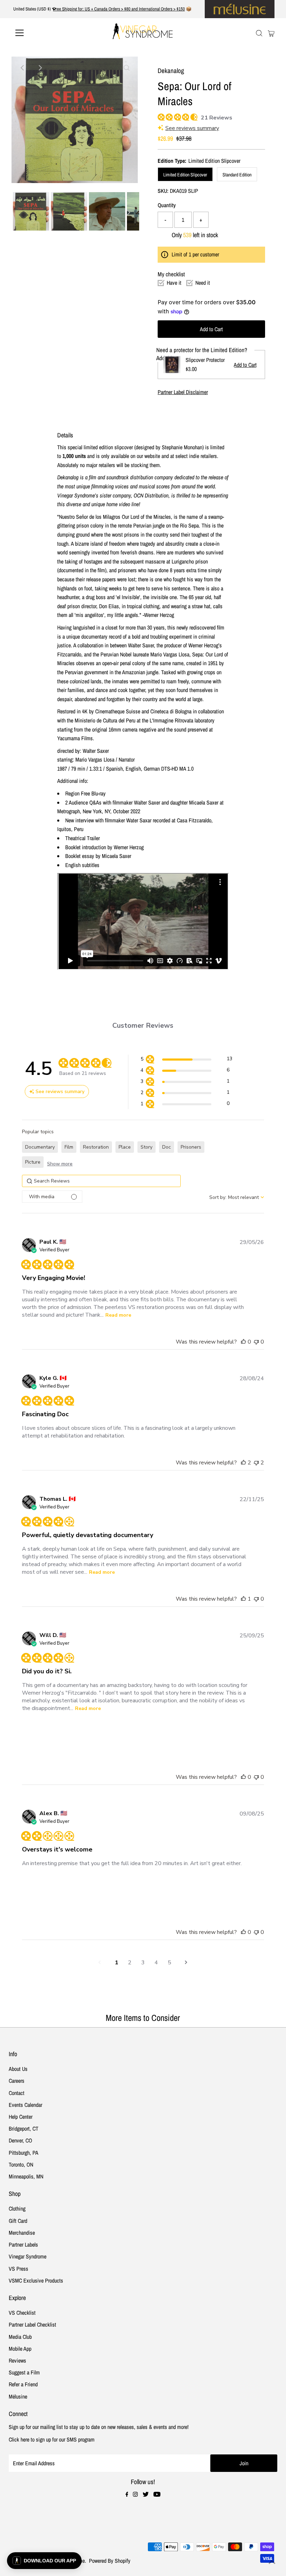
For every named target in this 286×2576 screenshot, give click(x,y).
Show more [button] (60, 1164)
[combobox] (237, 1197)
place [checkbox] (125, 1147)
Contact (17, 2093)
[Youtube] (157, 2495)
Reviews (17, 2360)
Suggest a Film (24, 2372)
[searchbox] (101, 1181)
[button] (186, 1060)
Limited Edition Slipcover (185, 175)
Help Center (21, 2117)
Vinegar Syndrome (28, 2256)
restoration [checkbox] (96, 1147)
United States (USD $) (33, 9)
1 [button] (116, 1963)
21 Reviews (217, 118)
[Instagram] (135, 2495)
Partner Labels (23, 2244)
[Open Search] (259, 33)
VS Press (18, 2269)
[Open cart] (271, 33)
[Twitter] (146, 2495)
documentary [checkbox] (40, 1147)
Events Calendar (25, 2105)
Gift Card (18, 2221)
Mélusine (18, 2396)
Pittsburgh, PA (24, 2153)
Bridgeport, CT (24, 2129)
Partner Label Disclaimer (183, 392)
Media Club (20, 2337)
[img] (160, 116)
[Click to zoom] (127, 68)
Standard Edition (237, 175)
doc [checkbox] (167, 1147)
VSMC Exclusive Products (36, 2280)
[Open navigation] (43, 33)
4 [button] (156, 1963)
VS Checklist (22, 2313)
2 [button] (130, 1963)
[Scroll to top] (272, 2562)
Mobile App (20, 2349)
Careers (17, 2081)
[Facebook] (127, 2495)
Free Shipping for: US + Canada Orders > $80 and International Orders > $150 (119, 9)
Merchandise (22, 2233)
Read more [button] (118, 1315)
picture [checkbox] (33, 1162)
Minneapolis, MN (26, 2176)
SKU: (163, 191)
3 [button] (143, 1963)
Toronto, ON (21, 2164)
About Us (18, 2069)
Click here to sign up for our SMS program (52, 2439)
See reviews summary (192, 128)
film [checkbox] (69, 1147)
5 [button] (170, 1963)
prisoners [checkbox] (191, 1147)
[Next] (40, 68)
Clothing (17, 2208)
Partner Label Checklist (32, 2324)
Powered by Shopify (110, 2561)
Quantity (167, 205)
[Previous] (23, 68)
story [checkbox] (146, 1147)
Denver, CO (20, 2140)
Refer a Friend (23, 2384)
